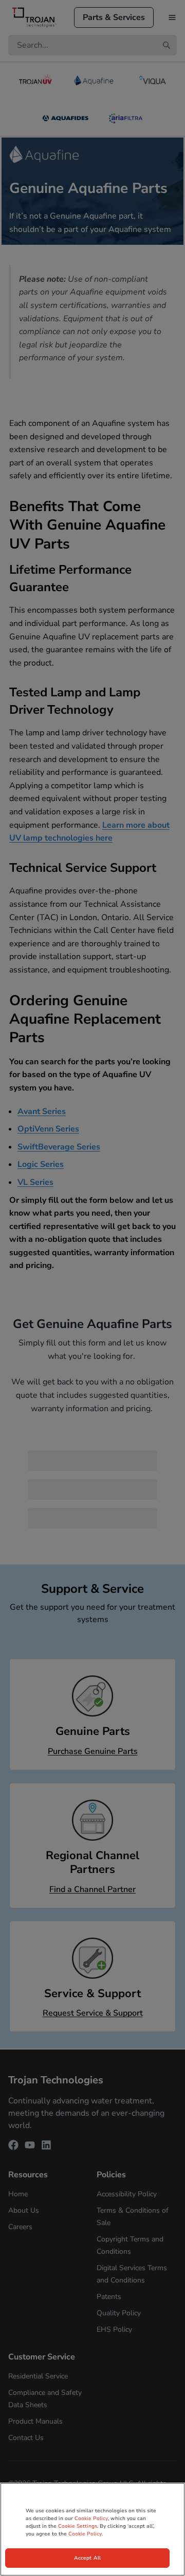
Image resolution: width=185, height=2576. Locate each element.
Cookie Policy (91, 2519)
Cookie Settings (78, 2526)
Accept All (87, 2558)
